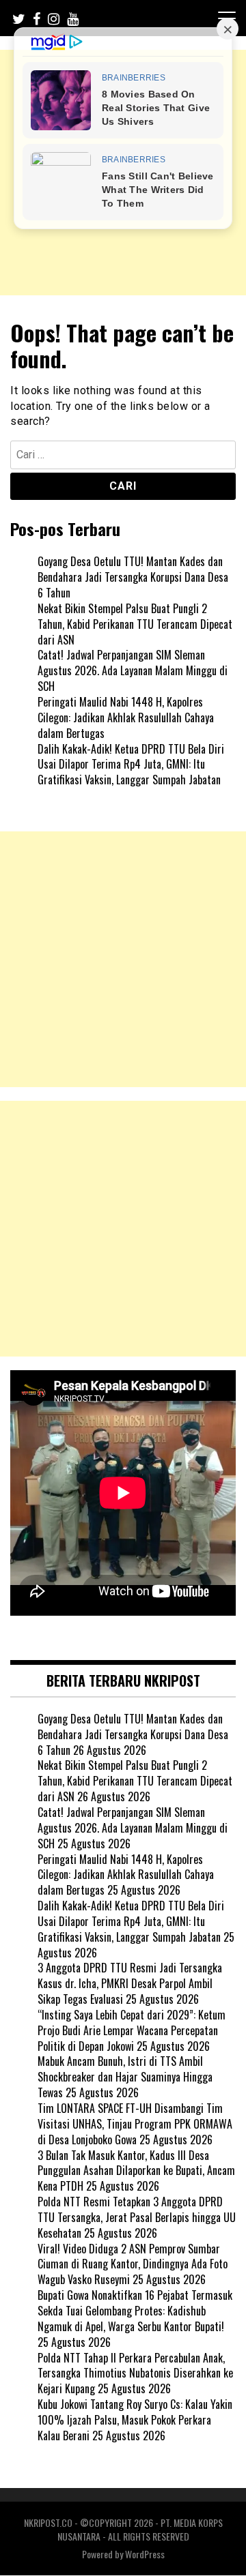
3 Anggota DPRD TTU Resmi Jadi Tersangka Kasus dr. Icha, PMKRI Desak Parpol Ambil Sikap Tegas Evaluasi (130, 1983)
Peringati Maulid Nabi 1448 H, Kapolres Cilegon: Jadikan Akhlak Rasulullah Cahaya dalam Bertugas (126, 717)
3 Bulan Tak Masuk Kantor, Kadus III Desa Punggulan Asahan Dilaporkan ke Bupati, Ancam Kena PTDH (136, 2171)
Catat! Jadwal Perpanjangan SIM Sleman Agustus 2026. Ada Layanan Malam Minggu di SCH (133, 670)
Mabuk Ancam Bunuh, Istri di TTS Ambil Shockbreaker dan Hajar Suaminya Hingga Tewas (125, 2077)
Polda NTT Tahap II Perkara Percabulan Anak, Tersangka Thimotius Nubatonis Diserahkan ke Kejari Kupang (135, 2373)
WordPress (145, 2554)
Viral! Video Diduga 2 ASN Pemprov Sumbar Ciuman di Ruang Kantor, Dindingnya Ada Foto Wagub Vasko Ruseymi (133, 2264)
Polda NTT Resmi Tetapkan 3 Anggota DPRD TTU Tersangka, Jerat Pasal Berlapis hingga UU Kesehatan (137, 2217)
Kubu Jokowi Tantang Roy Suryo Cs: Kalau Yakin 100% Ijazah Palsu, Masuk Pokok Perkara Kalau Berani (135, 2420)
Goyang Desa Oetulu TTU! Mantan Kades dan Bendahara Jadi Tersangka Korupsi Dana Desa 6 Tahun (133, 577)
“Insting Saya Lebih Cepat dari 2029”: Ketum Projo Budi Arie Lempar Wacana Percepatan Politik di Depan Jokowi (132, 2030)
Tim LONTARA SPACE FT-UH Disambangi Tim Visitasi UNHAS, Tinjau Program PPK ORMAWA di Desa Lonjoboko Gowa (135, 2124)
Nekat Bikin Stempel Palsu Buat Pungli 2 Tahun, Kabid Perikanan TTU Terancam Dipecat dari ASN (135, 624)
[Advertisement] (123, 959)
